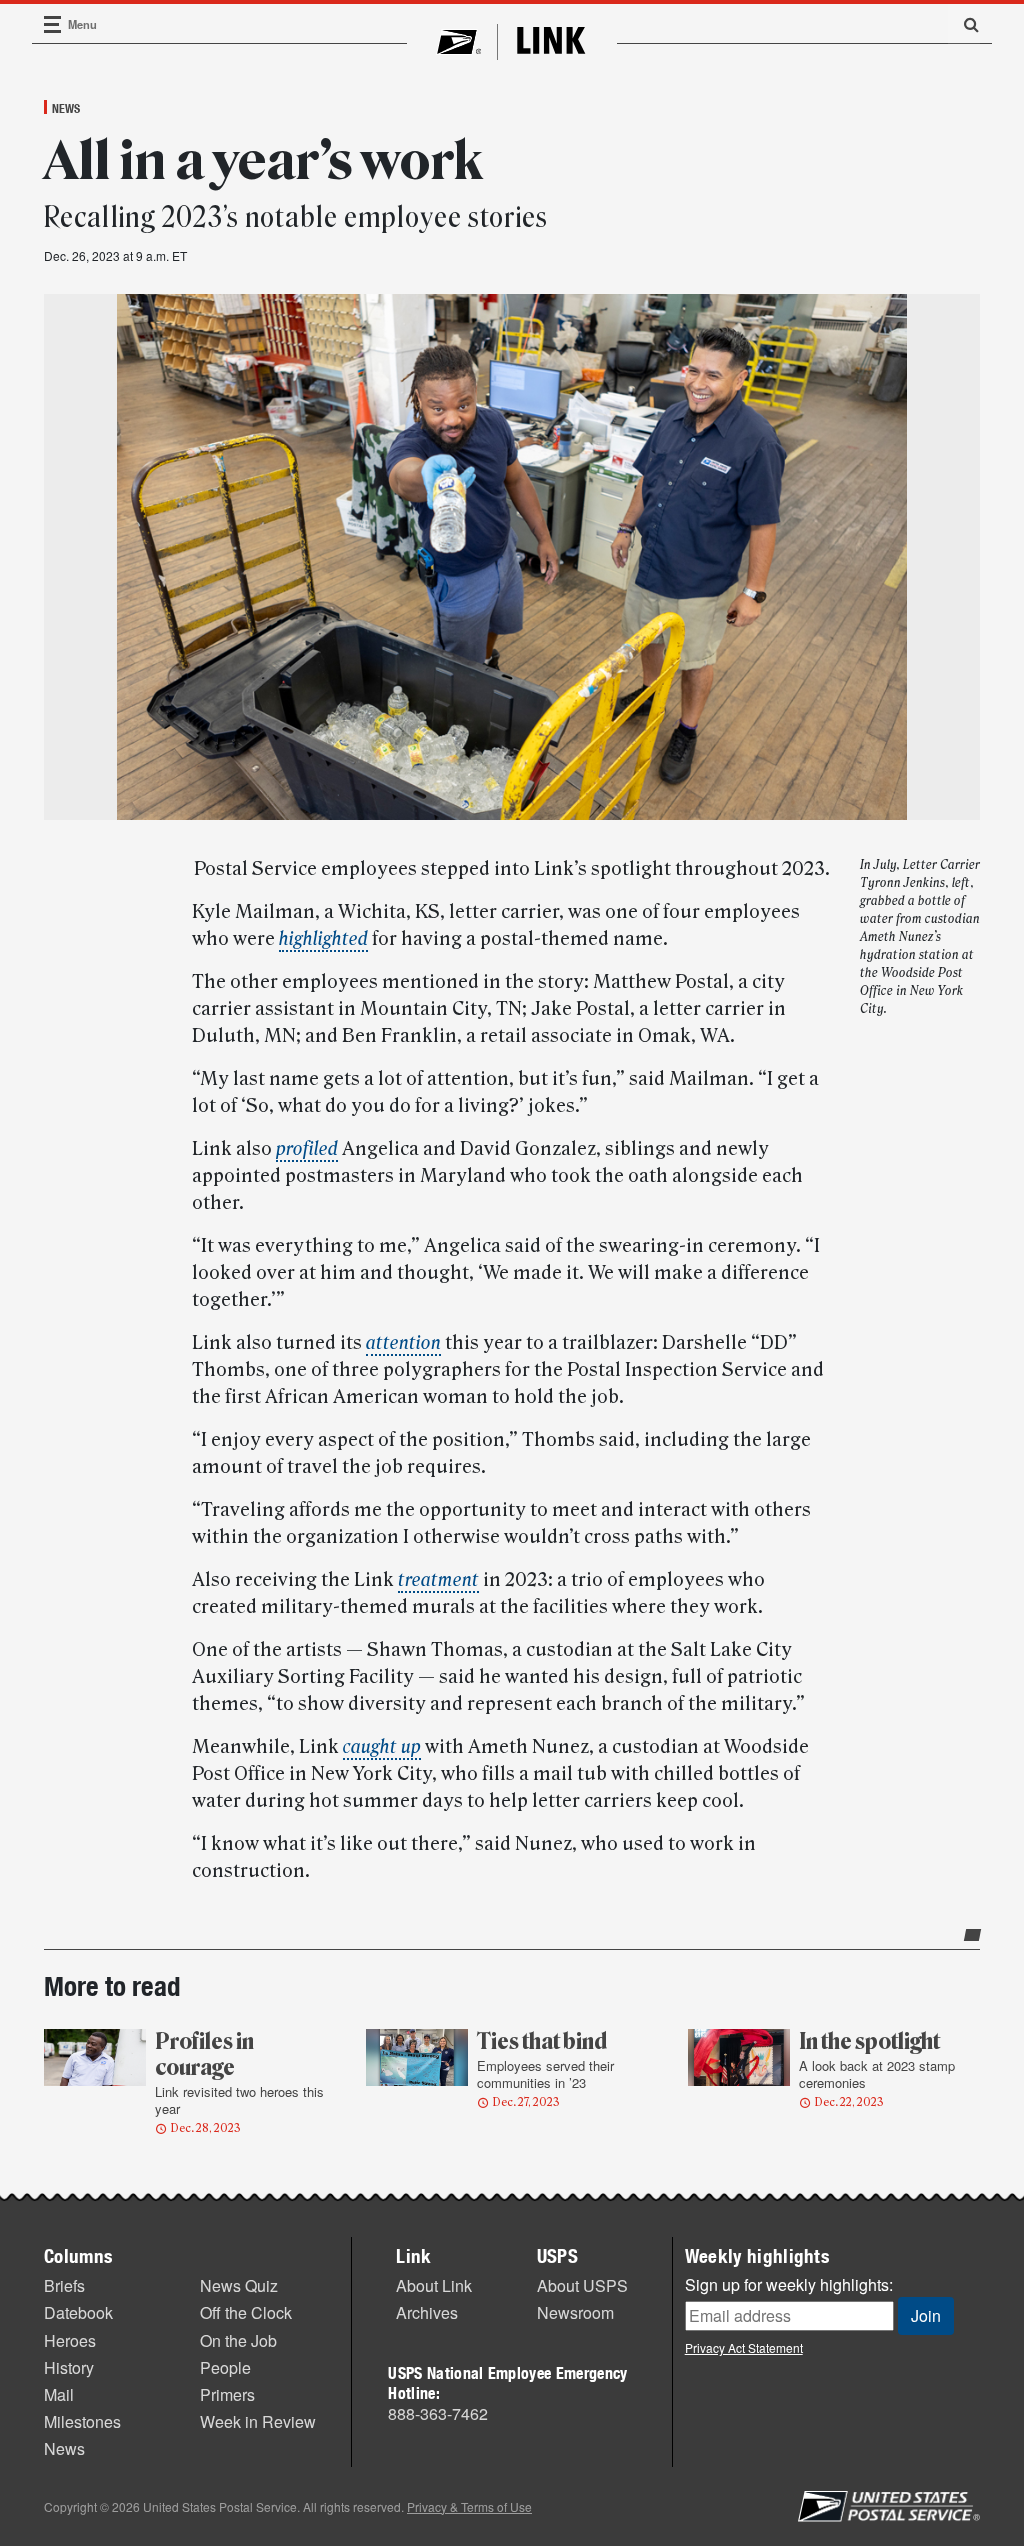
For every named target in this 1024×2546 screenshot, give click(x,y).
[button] (964, 24)
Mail (59, 2394)
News (66, 108)
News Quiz (239, 2285)
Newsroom (575, 2312)
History (69, 2367)
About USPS (582, 2285)
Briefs (64, 2285)
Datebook (78, 2312)
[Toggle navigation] (53, 24)
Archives (427, 2312)
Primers (227, 2394)
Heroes (70, 2340)
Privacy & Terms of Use (469, 2506)
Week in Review (258, 2421)
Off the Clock (246, 2312)
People (225, 2367)
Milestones (82, 2421)
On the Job (238, 2340)
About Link (434, 2285)
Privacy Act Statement (744, 2347)
